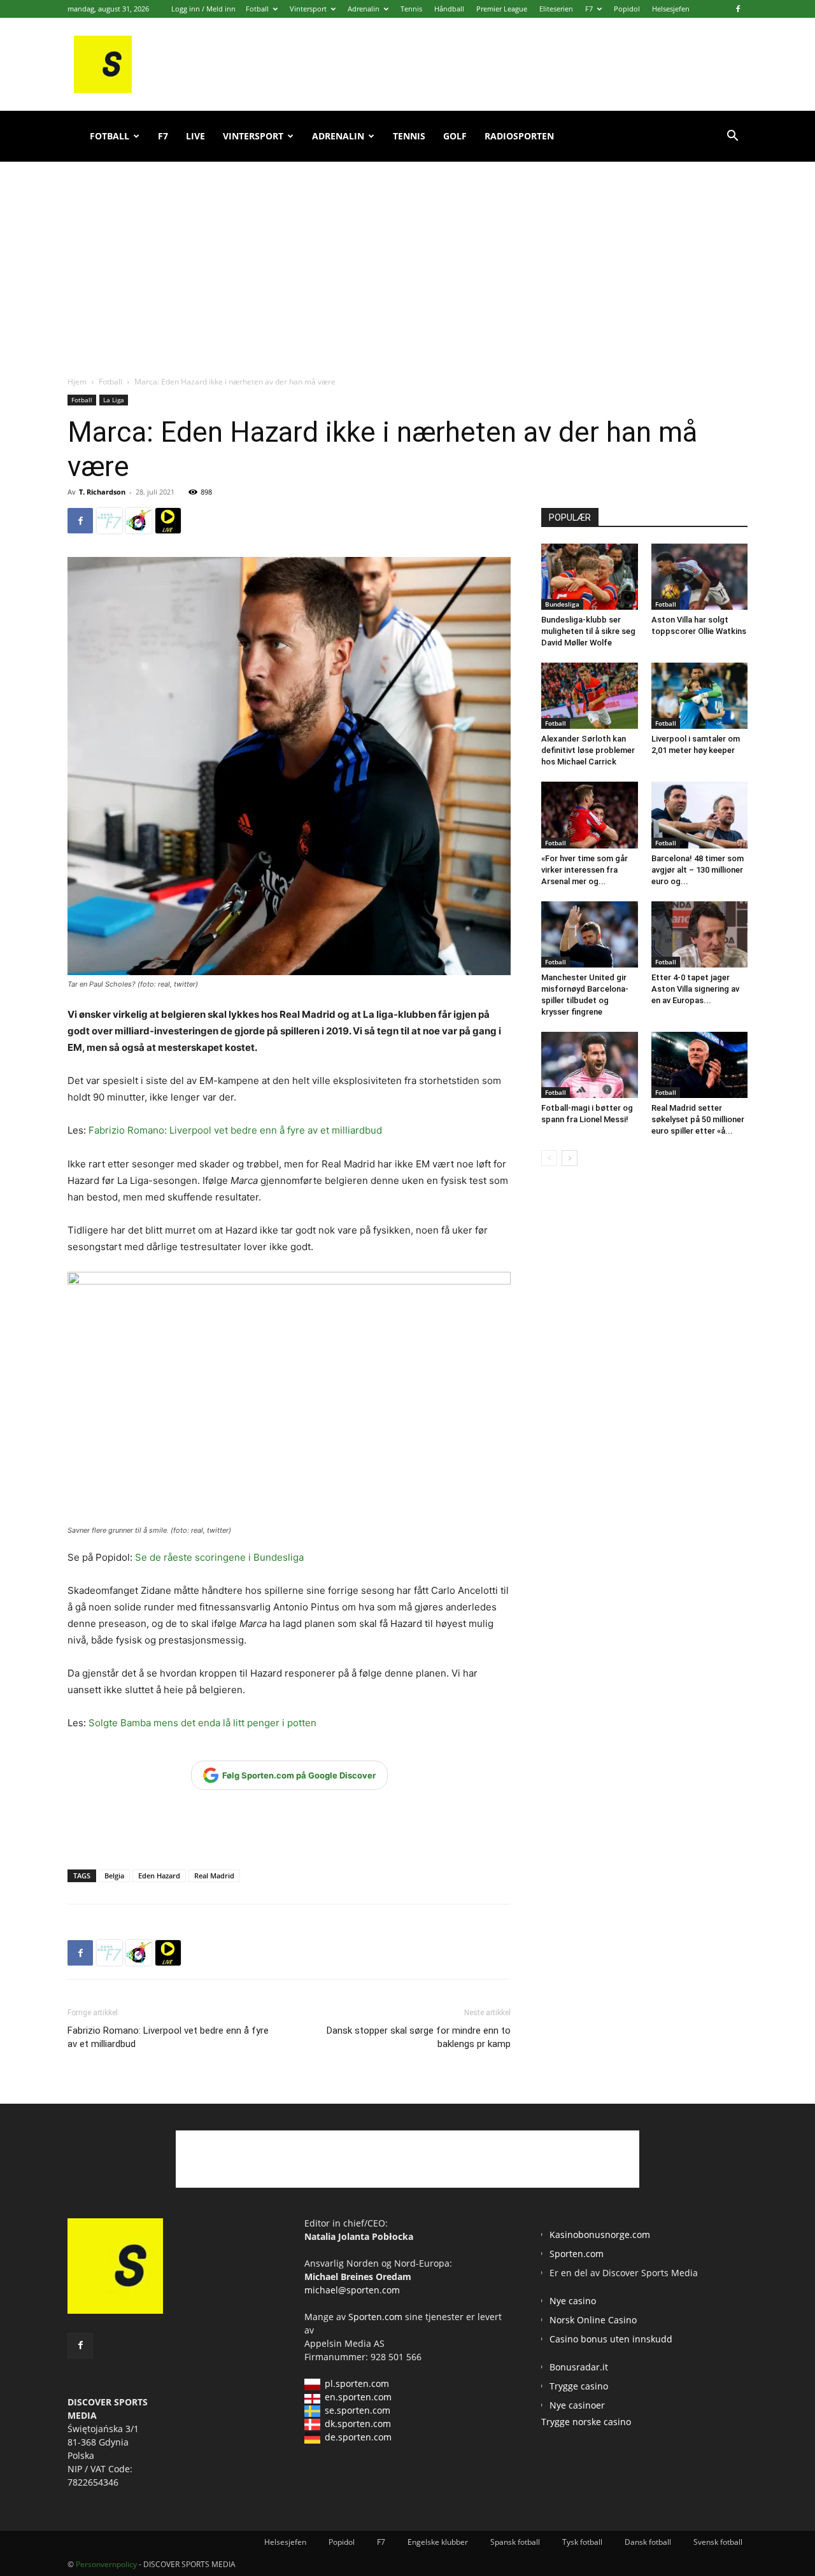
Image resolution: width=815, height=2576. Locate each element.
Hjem (77, 382)
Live (195, 136)
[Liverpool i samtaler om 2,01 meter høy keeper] (700, 696)
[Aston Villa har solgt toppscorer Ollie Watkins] (700, 577)
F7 (589, 9)
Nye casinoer (577, 2405)
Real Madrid (214, 1876)
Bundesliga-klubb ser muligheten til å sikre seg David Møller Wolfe (588, 631)
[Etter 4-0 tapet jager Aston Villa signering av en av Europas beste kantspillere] (700, 934)
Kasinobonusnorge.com (600, 2235)
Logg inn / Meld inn (203, 9)
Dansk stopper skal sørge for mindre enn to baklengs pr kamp (419, 2037)
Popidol (627, 9)
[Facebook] (738, 9)
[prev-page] (549, 1158)
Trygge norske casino (586, 2422)
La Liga (114, 400)
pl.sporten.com (357, 2383)
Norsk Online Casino (593, 2320)
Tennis (411, 9)
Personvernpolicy (106, 2564)
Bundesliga (562, 604)
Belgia (114, 1876)
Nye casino (573, 2301)
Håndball (449, 9)
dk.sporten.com (358, 2424)
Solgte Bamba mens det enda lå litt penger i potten (202, 1723)
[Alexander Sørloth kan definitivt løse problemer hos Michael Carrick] (590, 696)
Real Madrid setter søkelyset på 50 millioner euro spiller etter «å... (698, 1119)
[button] (732, 137)
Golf (455, 136)
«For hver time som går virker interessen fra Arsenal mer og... (585, 870)
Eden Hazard (159, 1876)
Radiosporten (519, 136)
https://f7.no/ (110, 521)
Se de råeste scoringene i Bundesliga (218, 1557)
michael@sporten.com (352, 2290)
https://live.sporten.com (168, 521)
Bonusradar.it (579, 2367)
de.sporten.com (358, 2437)
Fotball (257, 9)
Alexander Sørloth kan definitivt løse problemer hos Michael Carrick (588, 750)
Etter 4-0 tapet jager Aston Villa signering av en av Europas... (695, 989)
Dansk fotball (648, 2542)
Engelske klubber (438, 2542)
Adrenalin (364, 9)
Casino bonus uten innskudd (611, 2339)
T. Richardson (102, 492)
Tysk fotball (582, 2542)
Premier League (502, 9)
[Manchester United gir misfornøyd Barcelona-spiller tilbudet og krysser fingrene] (590, 934)
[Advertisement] (407, 255)
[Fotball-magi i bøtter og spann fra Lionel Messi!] (590, 1065)
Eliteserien (556, 9)
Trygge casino (579, 2386)
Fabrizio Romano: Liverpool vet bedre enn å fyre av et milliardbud (235, 1130)
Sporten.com (377, 2317)
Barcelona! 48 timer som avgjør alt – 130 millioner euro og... (698, 870)
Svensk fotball (718, 2542)
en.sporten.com (358, 2397)
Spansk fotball (515, 2542)
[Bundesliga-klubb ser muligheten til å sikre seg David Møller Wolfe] (590, 577)
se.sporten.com (358, 2410)
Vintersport (308, 9)
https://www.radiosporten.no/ (139, 521)
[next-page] (570, 1158)
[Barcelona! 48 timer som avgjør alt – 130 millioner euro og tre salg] (700, 815)
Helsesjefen (671, 9)
